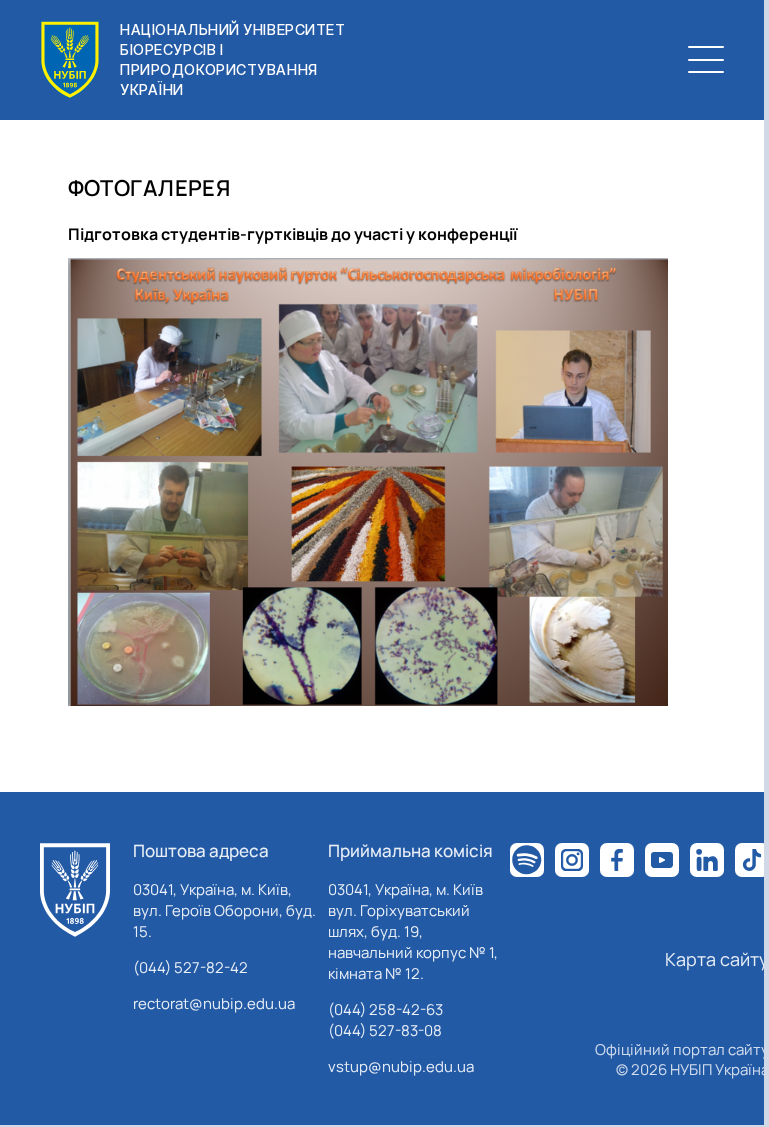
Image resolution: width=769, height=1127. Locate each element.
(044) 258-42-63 (385, 1009)
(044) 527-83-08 (385, 1030)
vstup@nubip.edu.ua (401, 1066)
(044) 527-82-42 (190, 967)
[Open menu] (706, 60)
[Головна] (75, 890)
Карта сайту (717, 959)
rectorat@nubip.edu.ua (214, 1003)
